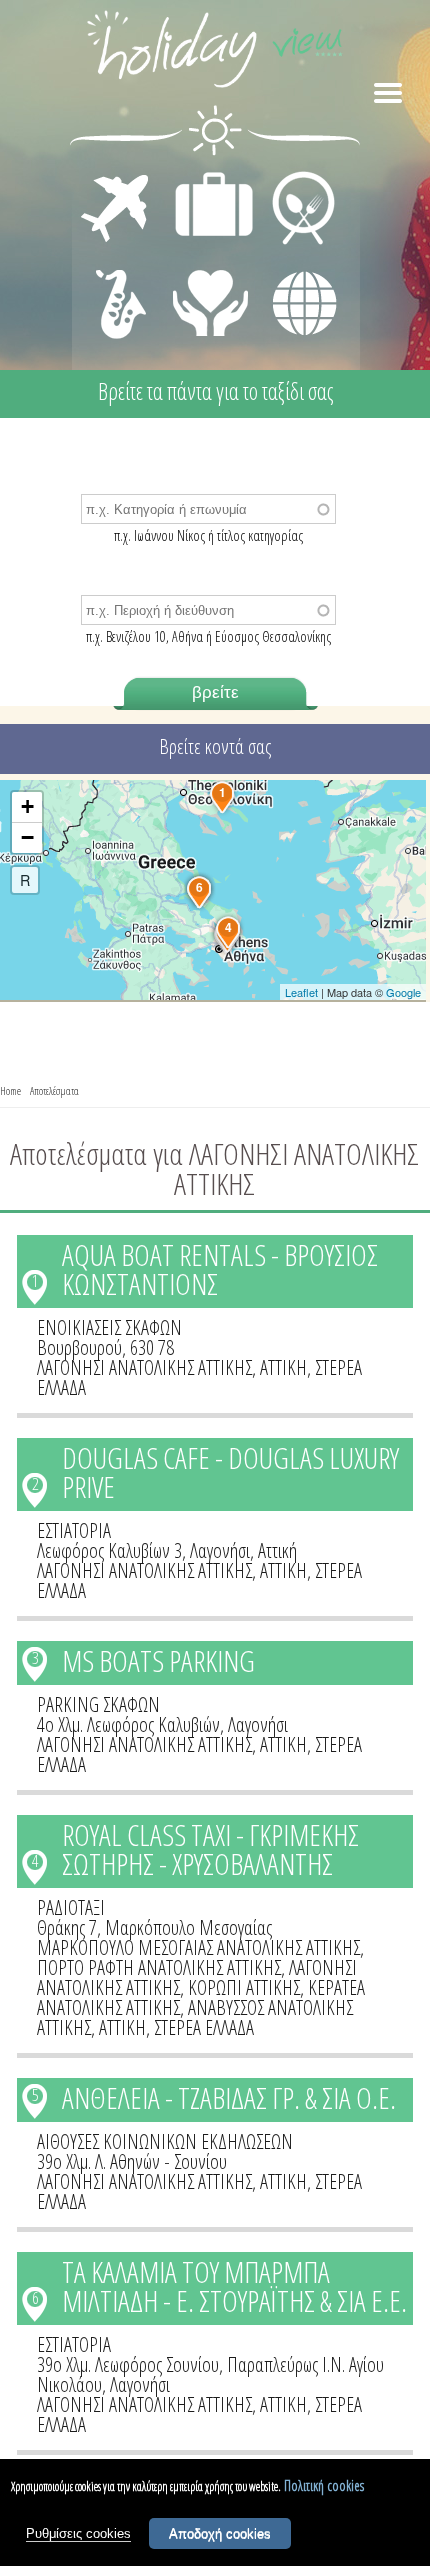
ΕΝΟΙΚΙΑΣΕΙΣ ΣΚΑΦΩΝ (109, 1327)
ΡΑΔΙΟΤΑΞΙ (71, 1907)
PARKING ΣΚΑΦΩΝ (98, 1704)
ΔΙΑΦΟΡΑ (294, 266)
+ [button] (27, 806)
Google (403, 992)
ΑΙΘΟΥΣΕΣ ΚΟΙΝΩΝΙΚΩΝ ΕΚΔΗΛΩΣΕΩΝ (165, 2141)
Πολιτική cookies (324, 2485)
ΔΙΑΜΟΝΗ (203, 176)
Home (10, 1090)
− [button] (27, 837)
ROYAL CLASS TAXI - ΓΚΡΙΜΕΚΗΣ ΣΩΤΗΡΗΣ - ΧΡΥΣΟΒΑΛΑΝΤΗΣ (210, 1849)
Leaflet (301, 992)
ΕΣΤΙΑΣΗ (291, 176)
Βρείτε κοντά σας (215, 746)
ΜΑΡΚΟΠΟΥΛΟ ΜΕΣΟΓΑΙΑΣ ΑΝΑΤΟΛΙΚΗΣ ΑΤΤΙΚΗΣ (198, 1947)
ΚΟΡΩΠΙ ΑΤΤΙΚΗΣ (244, 1987)
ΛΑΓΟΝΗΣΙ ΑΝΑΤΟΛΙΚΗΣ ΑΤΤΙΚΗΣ (144, 1367)
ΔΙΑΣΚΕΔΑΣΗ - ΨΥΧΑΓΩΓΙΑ (116, 282)
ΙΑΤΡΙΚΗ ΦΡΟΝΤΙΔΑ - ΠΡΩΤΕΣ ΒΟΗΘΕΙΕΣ (211, 295)
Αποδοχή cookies (220, 2533)
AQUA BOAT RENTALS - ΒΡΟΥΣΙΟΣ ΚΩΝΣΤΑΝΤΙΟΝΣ (220, 1269)
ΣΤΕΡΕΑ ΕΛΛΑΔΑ (204, 2027)
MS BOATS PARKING (158, 1660)
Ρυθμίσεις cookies (78, 2533)
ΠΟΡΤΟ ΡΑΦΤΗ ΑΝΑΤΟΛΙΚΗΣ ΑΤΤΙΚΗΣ (159, 1967)
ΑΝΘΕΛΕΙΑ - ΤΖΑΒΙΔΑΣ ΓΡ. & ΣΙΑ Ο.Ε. (229, 2097)
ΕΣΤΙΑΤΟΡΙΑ (74, 1530)
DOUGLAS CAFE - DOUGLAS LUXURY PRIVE (230, 1472)
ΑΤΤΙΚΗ (283, 1367)
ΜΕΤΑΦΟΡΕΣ (117, 176)
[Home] (215, 52)
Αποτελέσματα (54, 1090)
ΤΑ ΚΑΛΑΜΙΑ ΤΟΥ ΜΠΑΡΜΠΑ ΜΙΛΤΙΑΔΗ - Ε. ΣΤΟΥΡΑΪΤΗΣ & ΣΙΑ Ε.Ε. (234, 2286)
